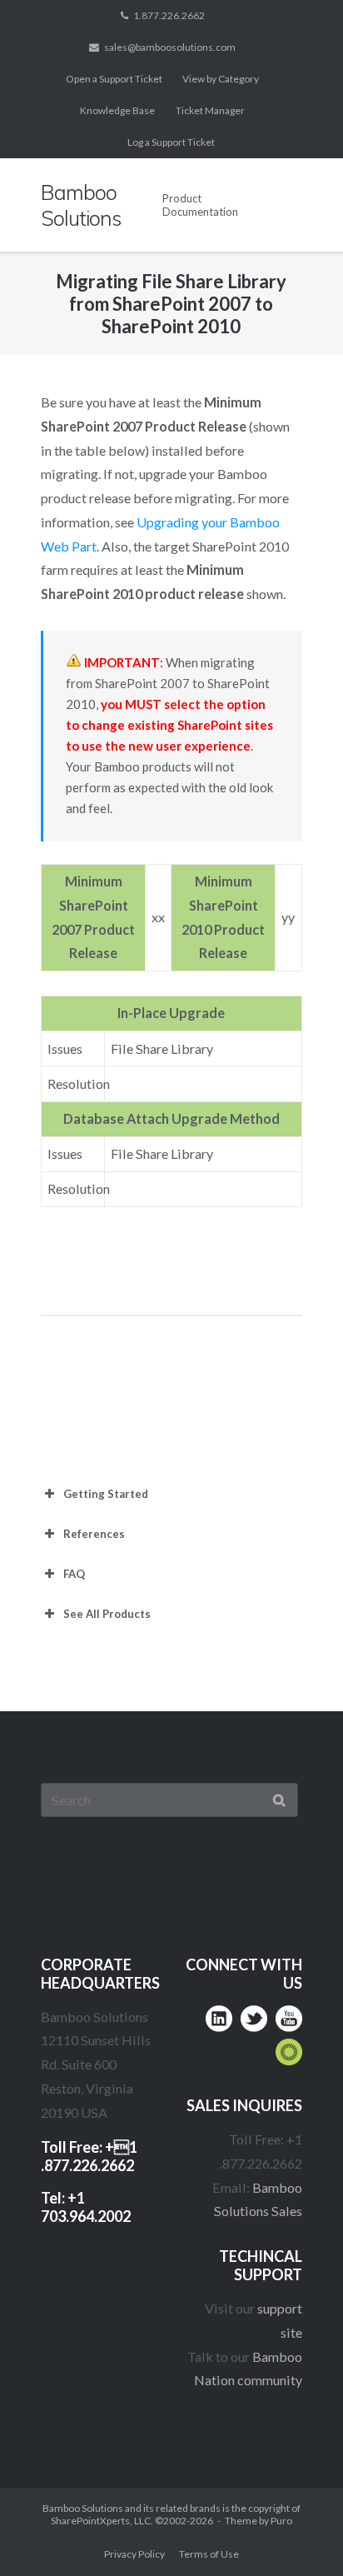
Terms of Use (209, 2554)
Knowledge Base (117, 110)
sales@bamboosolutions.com (170, 47)
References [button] (94, 1534)
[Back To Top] (298, 2531)
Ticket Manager (210, 110)
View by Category (221, 79)
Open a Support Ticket (114, 79)
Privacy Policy (134, 2554)
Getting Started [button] (106, 1494)
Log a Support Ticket (171, 142)
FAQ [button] (74, 1574)
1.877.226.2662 (169, 15)
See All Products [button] (107, 1614)
